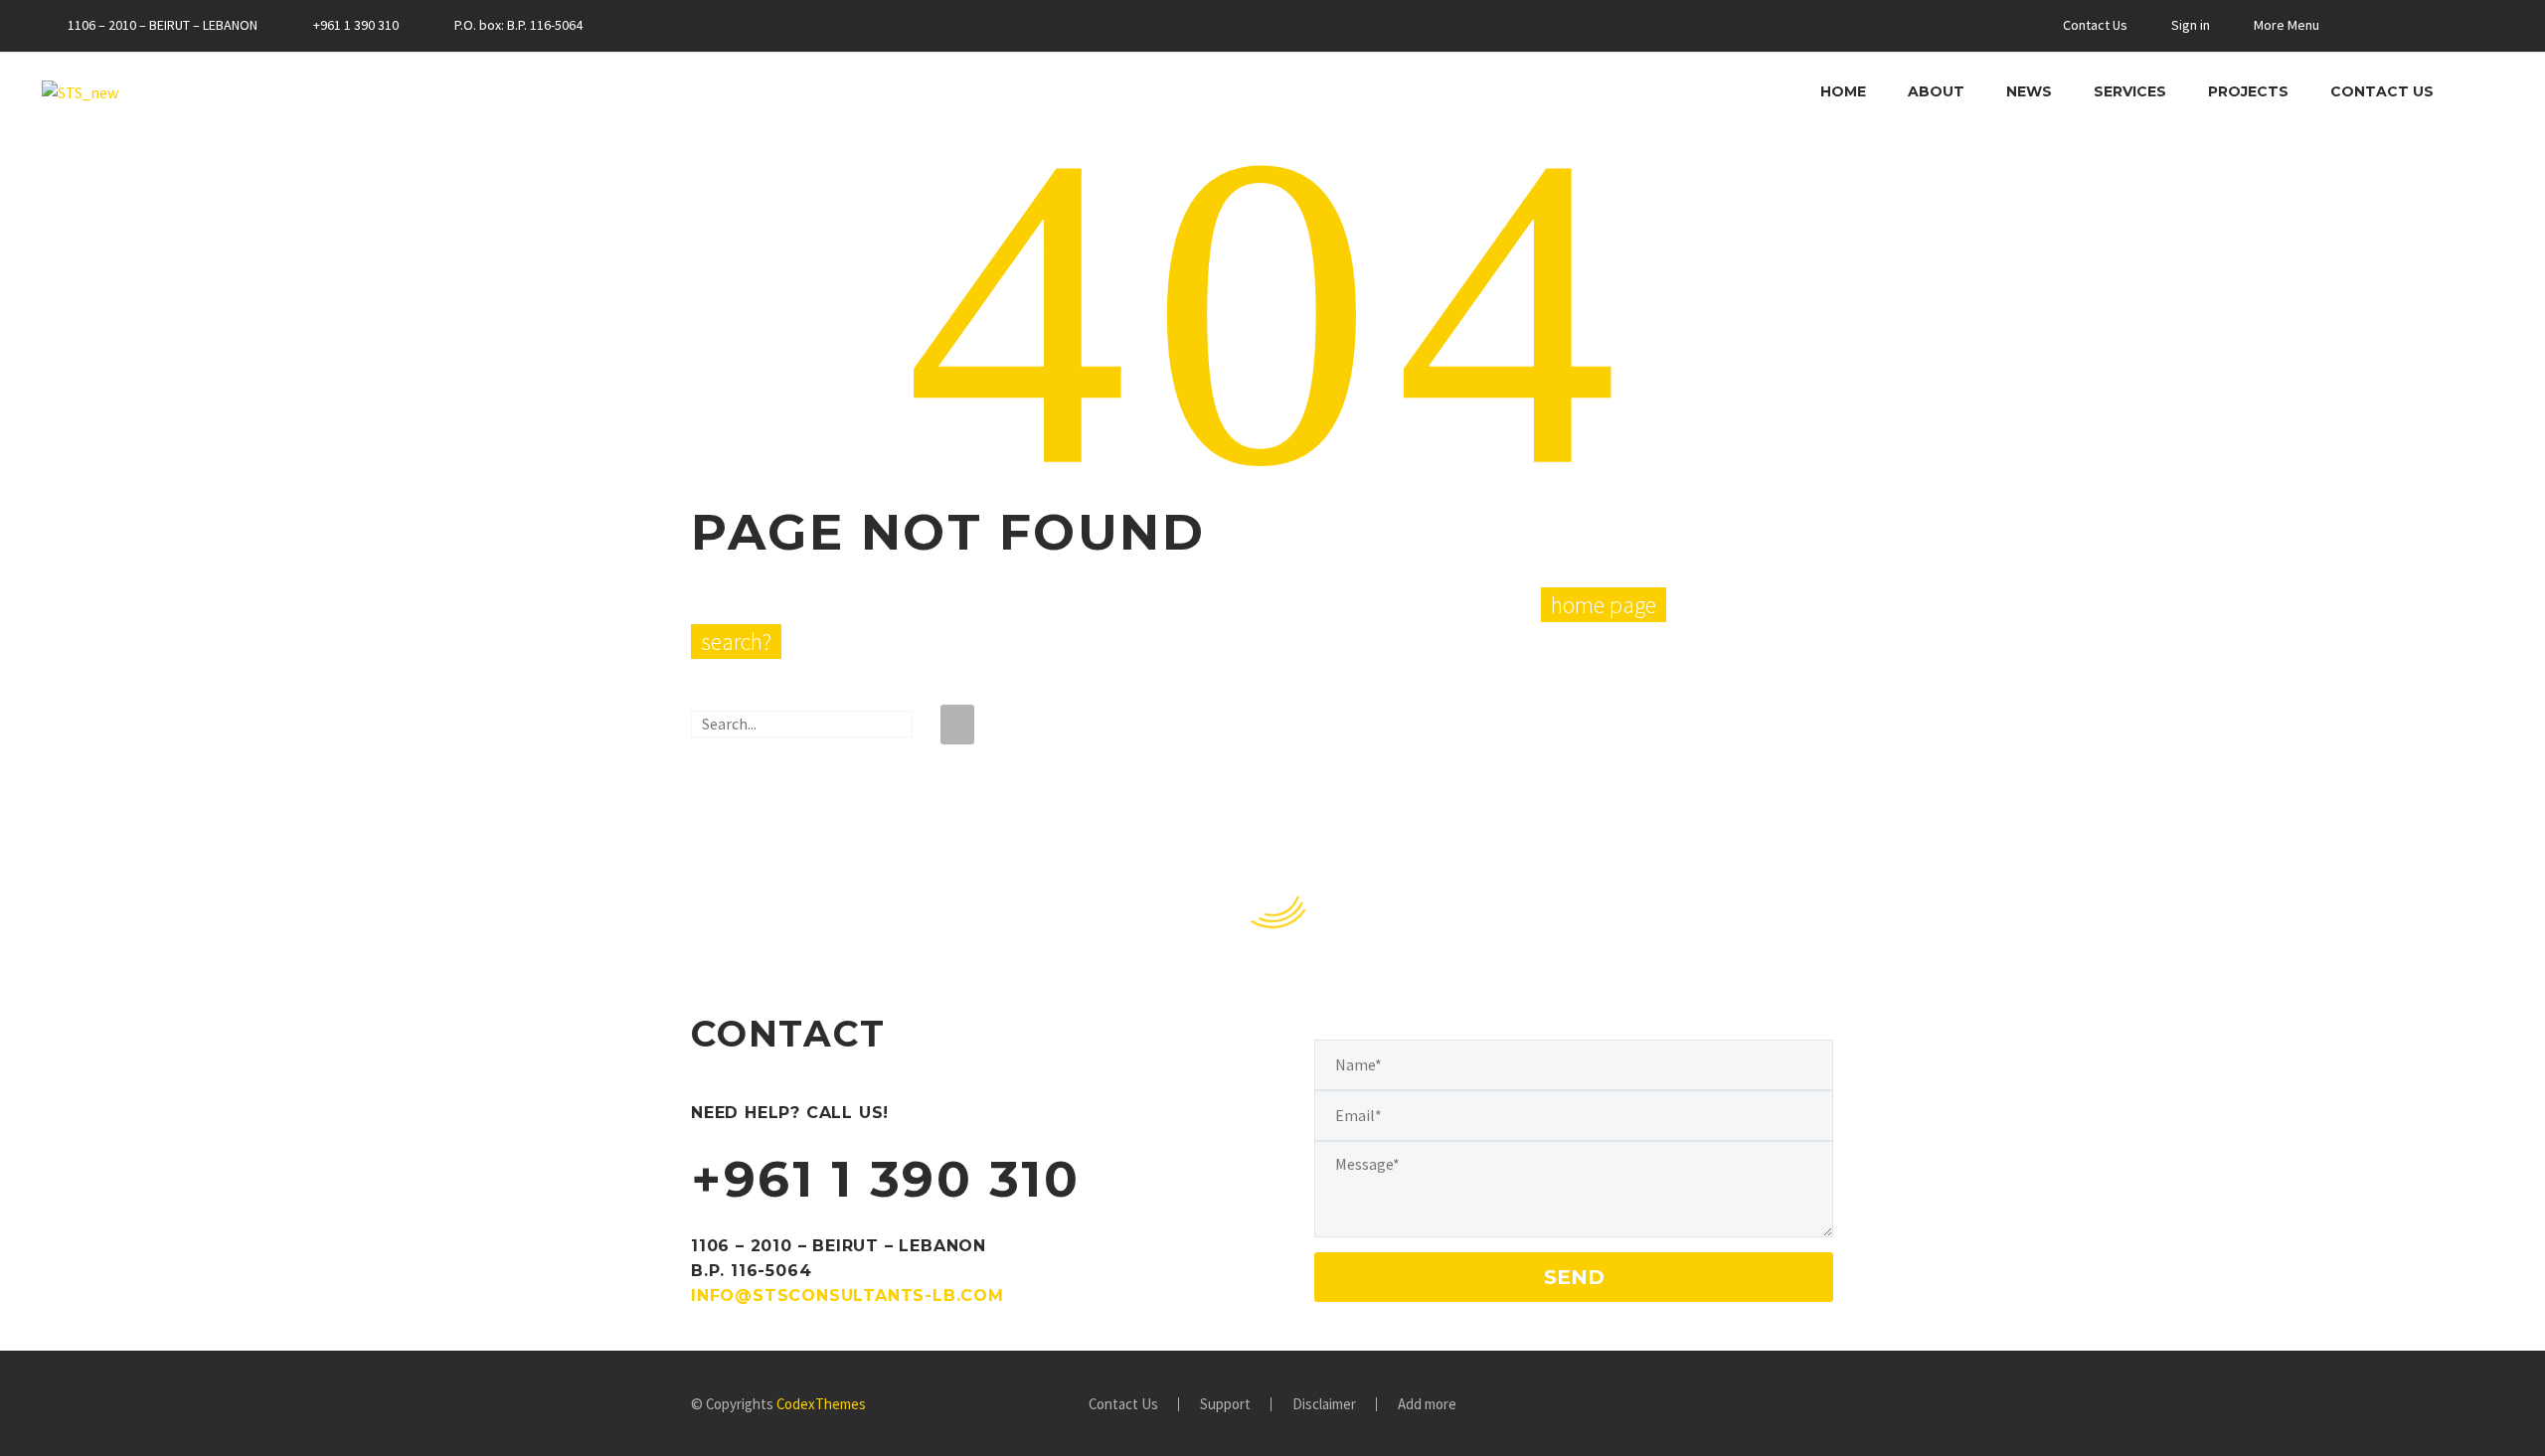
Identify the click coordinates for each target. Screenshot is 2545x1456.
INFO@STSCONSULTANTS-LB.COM (848, 1295)
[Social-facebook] (2360, 26)
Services (2130, 91)
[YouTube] (1848, 1405)
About (1936, 91)
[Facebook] (1719, 1405)
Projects (2248, 91)
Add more (1427, 1405)
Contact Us (2095, 25)
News (2029, 91)
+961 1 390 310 (885, 1179)
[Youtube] (2487, 26)
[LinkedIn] (1745, 1405)
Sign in (2191, 25)
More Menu (2287, 25)
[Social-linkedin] (2392, 26)
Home (1843, 91)
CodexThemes (821, 1404)
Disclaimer (1324, 1405)
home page (1604, 605)
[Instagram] (2456, 26)
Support (1225, 1405)
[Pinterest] (1822, 1405)
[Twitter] (2424, 26)
